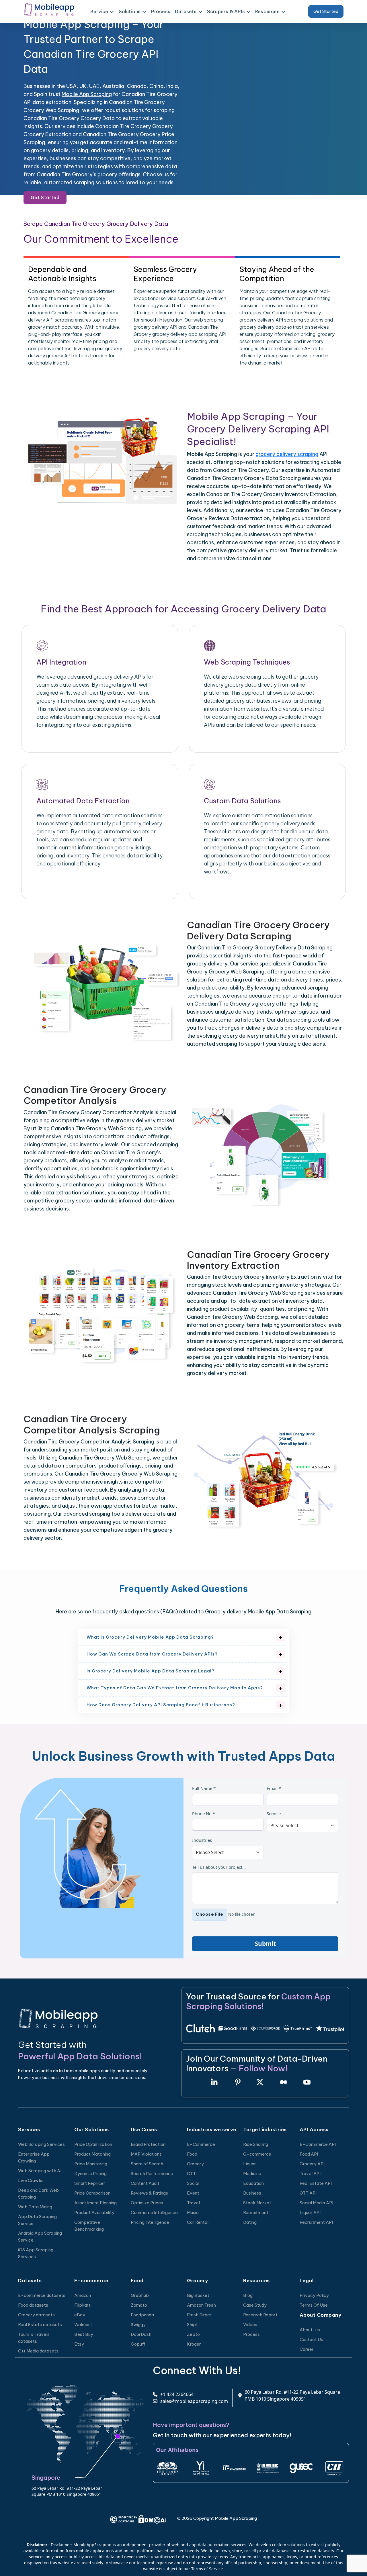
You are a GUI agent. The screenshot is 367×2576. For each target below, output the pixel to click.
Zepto (193, 2334)
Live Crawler (31, 2180)
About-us (310, 2330)
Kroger (194, 2344)
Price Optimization (93, 2144)
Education (253, 2183)
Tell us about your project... (219, 1867)
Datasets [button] (186, 11)
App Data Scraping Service (37, 2220)
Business (252, 2193)
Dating (250, 2222)
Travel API (310, 2174)
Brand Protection (148, 2144)
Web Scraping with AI (40, 2171)
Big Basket (198, 2295)
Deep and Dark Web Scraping (38, 2194)
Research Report (260, 2315)
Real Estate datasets (40, 2325)
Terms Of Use (314, 2305)
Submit (265, 1944)
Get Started (326, 11)
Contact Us (311, 2339)
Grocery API (312, 2164)
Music (193, 2212)
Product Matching (92, 2154)
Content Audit (145, 2183)
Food (192, 2154)
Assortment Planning (95, 2203)
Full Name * (204, 1788)
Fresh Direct (199, 2315)
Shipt (192, 2325)
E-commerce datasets (42, 2295)
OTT (191, 2174)
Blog (248, 2295)
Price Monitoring (91, 2164)
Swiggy (138, 2325)
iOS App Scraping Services (36, 2253)
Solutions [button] (130, 11)
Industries (202, 1840)
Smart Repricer (90, 2183)
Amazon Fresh (201, 2305)
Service (274, 1813)
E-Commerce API (318, 2144)
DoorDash (141, 2334)
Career (307, 2349)
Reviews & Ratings (149, 2193)
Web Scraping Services (41, 2144)
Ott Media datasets (38, 2351)
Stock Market (257, 2203)
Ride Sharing (256, 2144)
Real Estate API (316, 2183)
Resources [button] (267, 11)
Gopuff (138, 2344)
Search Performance (152, 2174)
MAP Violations (146, 2154)
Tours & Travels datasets (34, 2338)
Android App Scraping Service (40, 2237)
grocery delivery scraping (287, 454)
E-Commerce (201, 2144)
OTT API (308, 2193)
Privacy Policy (314, 2295)
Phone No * (204, 1813)
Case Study (255, 2305)
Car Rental (198, 2222)
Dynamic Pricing (90, 2174)
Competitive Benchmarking (89, 2226)
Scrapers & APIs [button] (226, 11)
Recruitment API (316, 2222)
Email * (274, 1788)
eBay (80, 2315)
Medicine (252, 2174)
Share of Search (147, 2164)
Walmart (83, 2325)
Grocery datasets (36, 2315)
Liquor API (310, 2212)
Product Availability (94, 2212)
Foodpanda (142, 2315)
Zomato (139, 2305)
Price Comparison (92, 2193)
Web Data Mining (35, 2207)
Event (193, 2193)
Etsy (79, 2344)
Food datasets (33, 2305)
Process (161, 11)
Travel (193, 2203)
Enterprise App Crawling (34, 2157)
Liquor (250, 2164)
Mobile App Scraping (87, 94)
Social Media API (316, 2203)
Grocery (195, 2164)
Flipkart (82, 2305)
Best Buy (84, 2334)
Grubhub (140, 2295)
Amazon (83, 2295)
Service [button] (99, 11)
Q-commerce (257, 2154)
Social (193, 2183)
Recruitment (256, 2212)
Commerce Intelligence (154, 2212)
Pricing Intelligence (150, 2222)
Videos (250, 2325)
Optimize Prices (147, 2203)
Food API (309, 2154)
